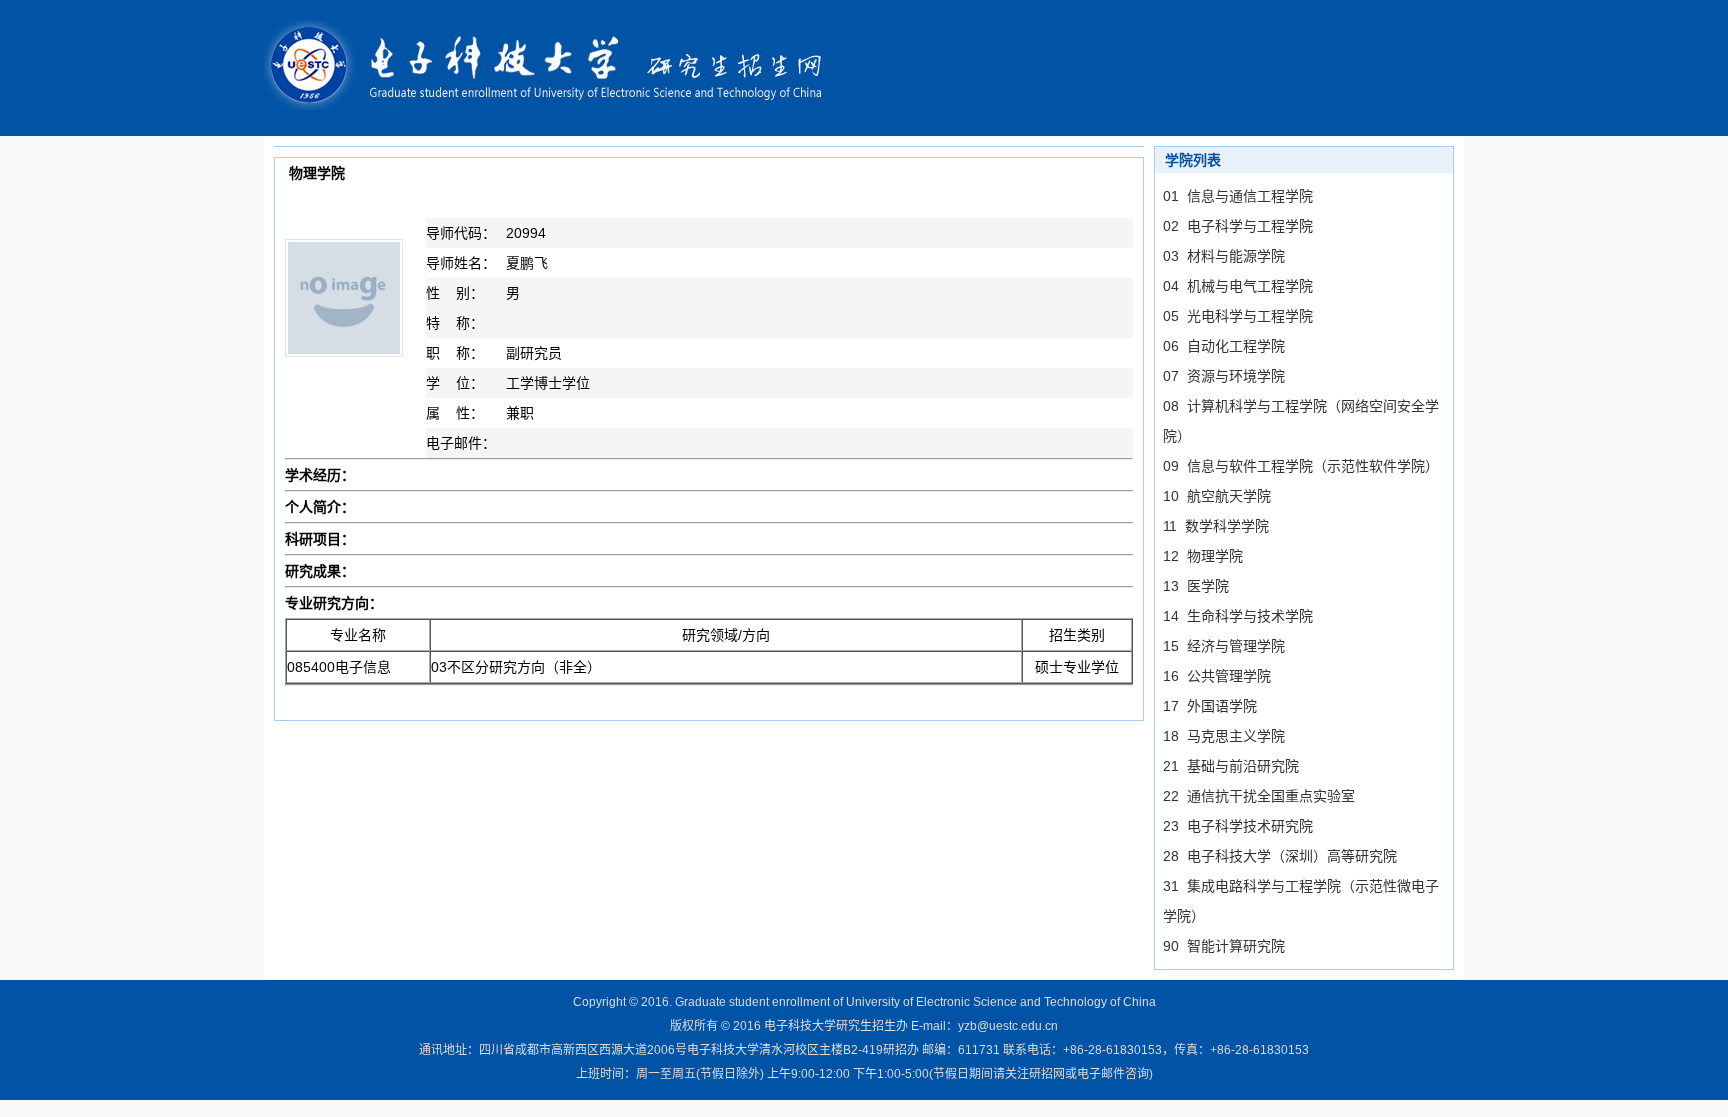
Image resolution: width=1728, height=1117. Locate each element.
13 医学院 (1196, 586)
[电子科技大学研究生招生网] (556, 66)
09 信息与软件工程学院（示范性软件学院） (1301, 466)
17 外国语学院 (1210, 706)
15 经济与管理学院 (1224, 646)
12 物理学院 (1203, 556)
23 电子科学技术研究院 (1238, 826)
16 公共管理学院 (1217, 676)
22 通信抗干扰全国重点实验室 (1259, 796)
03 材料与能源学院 (1224, 256)
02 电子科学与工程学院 (1238, 226)
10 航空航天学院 (1217, 496)
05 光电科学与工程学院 (1238, 316)
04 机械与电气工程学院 (1238, 286)
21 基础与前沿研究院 (1231, 766)
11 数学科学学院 (1216, 526)
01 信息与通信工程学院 (1238, 196)
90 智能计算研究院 (1224, 946)
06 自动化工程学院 (1224, 346)
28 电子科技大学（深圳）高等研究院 (1280, 856)
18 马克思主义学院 (1224, 736)
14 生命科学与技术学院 (1238, 616)
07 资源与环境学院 (1224, 376)
